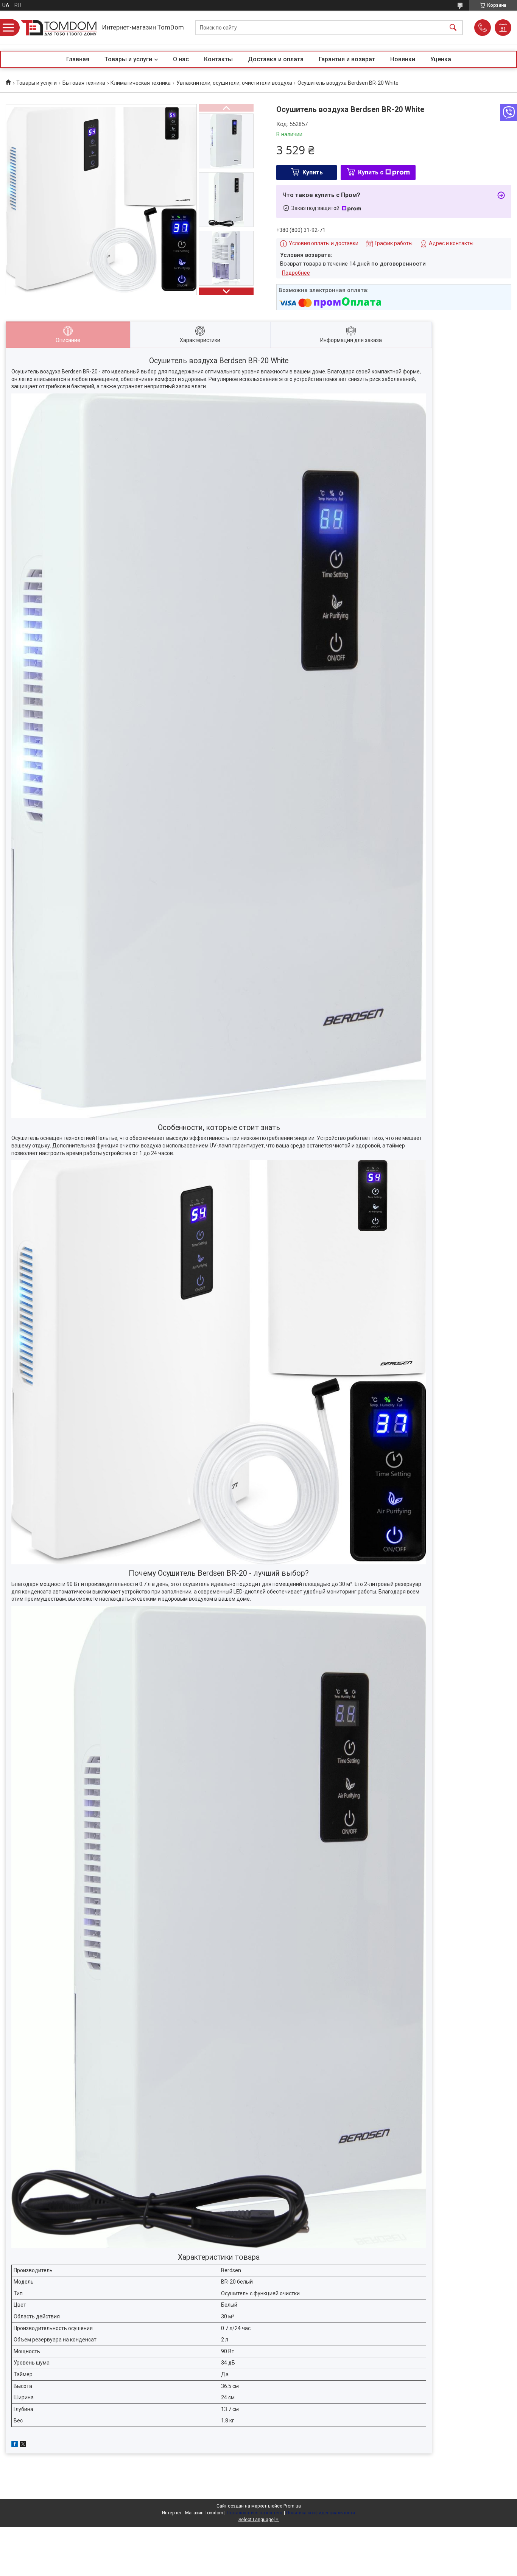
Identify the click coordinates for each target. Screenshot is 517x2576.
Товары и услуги (128, 59)
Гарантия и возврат (347, 59)
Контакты (218, 59)
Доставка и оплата (276, 59)
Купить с (371, 172)
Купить (313, 172)
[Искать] (453, 28)
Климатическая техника (141, 83)
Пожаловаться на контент (255, 2513)
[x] (23, 2445)
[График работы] (503, 28)
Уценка (441, 59)
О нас (181, 59)
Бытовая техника (84, 83)
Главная (78, 59)
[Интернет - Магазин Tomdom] (59, 28)
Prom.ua (292, 2506)
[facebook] (15, 2445)
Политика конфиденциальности (321, 2513)
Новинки (403, 59)
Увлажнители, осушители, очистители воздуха (234, 83)
